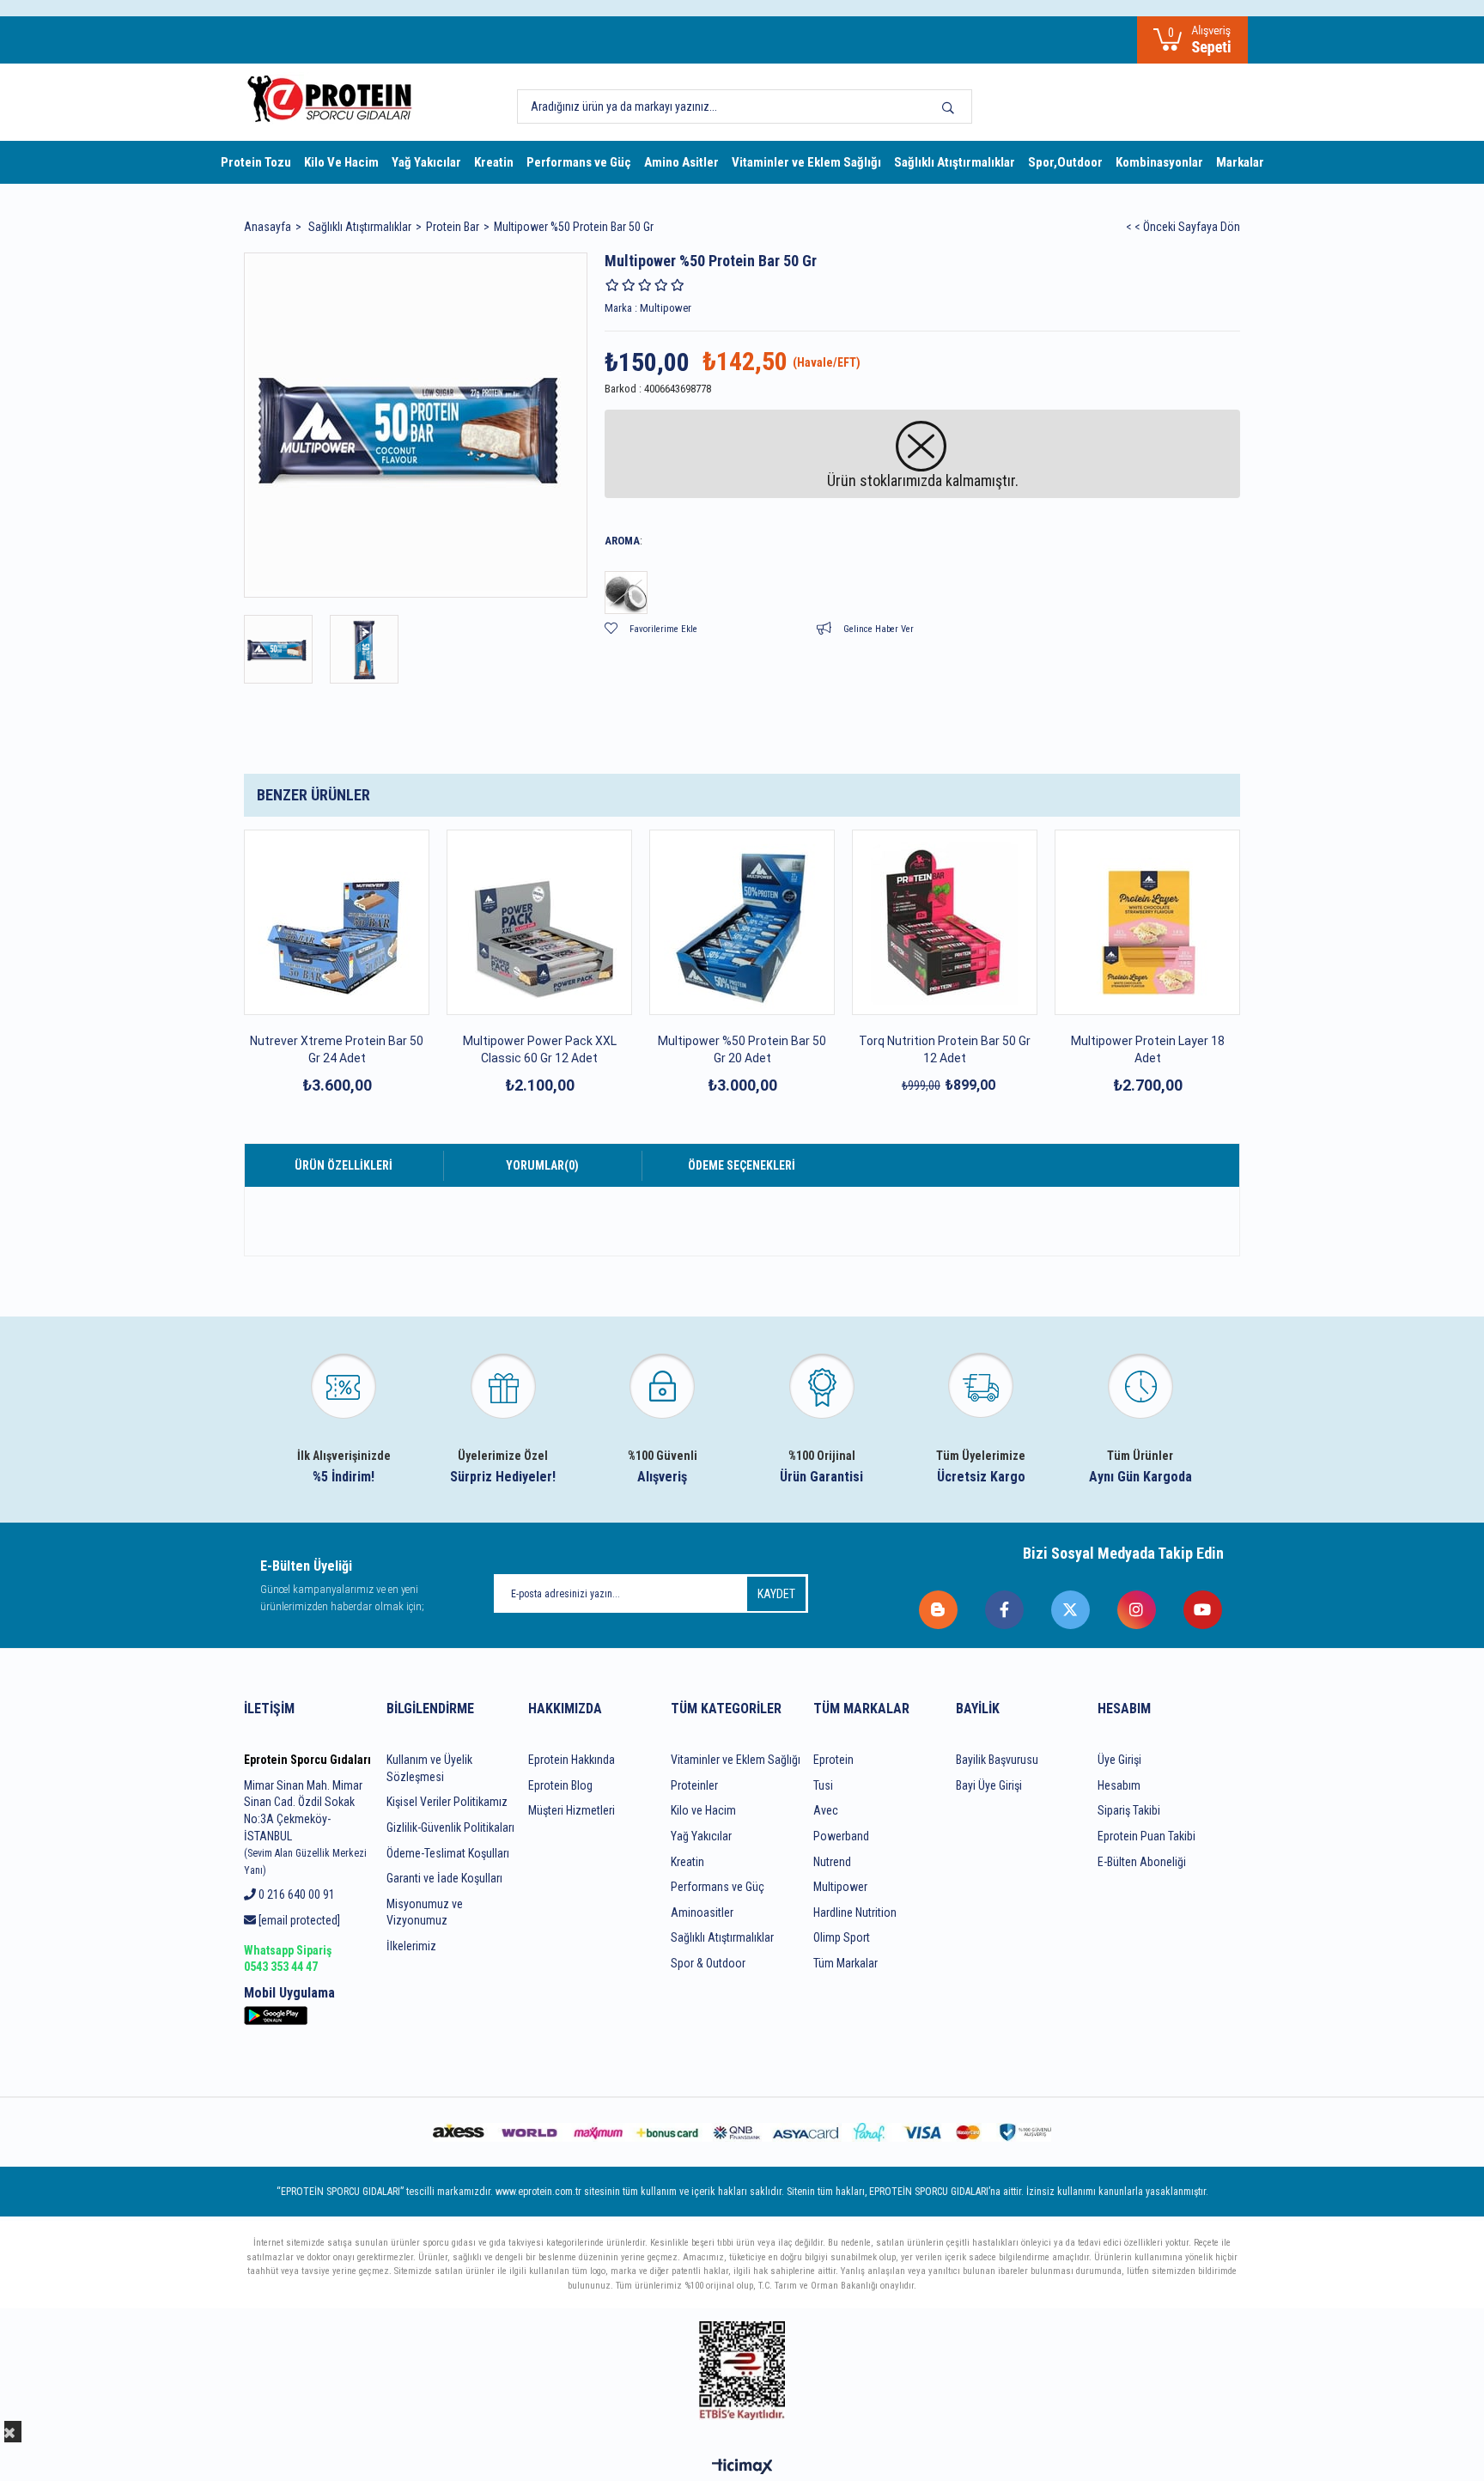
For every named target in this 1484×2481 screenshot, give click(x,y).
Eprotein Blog (560, 1785)
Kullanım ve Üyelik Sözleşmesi (429, 1768)
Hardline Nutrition (855, 1912)
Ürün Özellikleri (344, 1165)
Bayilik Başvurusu (997, 1760)
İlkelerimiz (411, 1946)
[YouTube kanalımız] (1204, 1610)
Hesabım (1119, 1785)
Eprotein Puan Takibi (1146, 1836)
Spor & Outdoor (708, 1963)
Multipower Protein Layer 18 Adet (1148, 1049)
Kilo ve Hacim (703, 1810)
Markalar (1240, 162)
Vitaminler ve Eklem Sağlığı (806, 162)
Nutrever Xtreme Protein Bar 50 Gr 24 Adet (337, 1049)
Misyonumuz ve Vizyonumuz (425, 1912)
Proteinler (694, 1785)
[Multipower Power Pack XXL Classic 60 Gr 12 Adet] (539, 922)
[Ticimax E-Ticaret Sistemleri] (742, 2468)
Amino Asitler (681, 162)
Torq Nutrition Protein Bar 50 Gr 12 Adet (945, 1049)
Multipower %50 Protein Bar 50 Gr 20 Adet (742, 1049)
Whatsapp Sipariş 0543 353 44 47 (288, 1959)
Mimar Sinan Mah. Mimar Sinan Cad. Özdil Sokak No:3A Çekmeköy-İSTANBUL (305, 1827)
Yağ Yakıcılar (426, 162)
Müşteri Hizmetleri (572, 1810)
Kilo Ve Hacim (341, 162)
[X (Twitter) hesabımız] (1071, 1610)
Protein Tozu (256, 162)
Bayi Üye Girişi (989, 1785)
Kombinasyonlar (1159, 162)
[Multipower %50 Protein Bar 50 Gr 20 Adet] (742, 922)
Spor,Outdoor (1065, 162)
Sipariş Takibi (1129, 1810)
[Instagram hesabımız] (1137, 1610)
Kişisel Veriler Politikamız (447, 1802)
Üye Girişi (1119, 1760)
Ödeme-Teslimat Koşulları (448, 1853)
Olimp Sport (842, 1937)
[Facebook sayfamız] (1005, 1610)
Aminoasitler (702, 1912)
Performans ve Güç (579, 162)
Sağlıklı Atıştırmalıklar (955, 162)
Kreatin (494, 162)
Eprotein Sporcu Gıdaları (307, 1760)
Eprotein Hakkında (572, 1760)
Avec (826, 1810)
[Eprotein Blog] (939, 1610)
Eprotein (833, 1760)
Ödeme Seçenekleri (742, 1165)
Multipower (840, 1887)
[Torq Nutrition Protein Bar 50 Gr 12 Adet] (945, 922)
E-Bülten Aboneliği (1142, 1862)
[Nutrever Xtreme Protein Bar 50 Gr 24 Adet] (337, 922)
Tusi (823, 1785)
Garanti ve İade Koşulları (444, 1878)
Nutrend (832, 1862)
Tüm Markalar (845, 1963)
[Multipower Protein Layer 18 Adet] (1147, 922)
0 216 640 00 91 (295, 1894)
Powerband (841, 1836)
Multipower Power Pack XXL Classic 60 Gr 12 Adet (540, 1049)
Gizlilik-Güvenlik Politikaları (450, 1827)
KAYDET (776, 1594)
